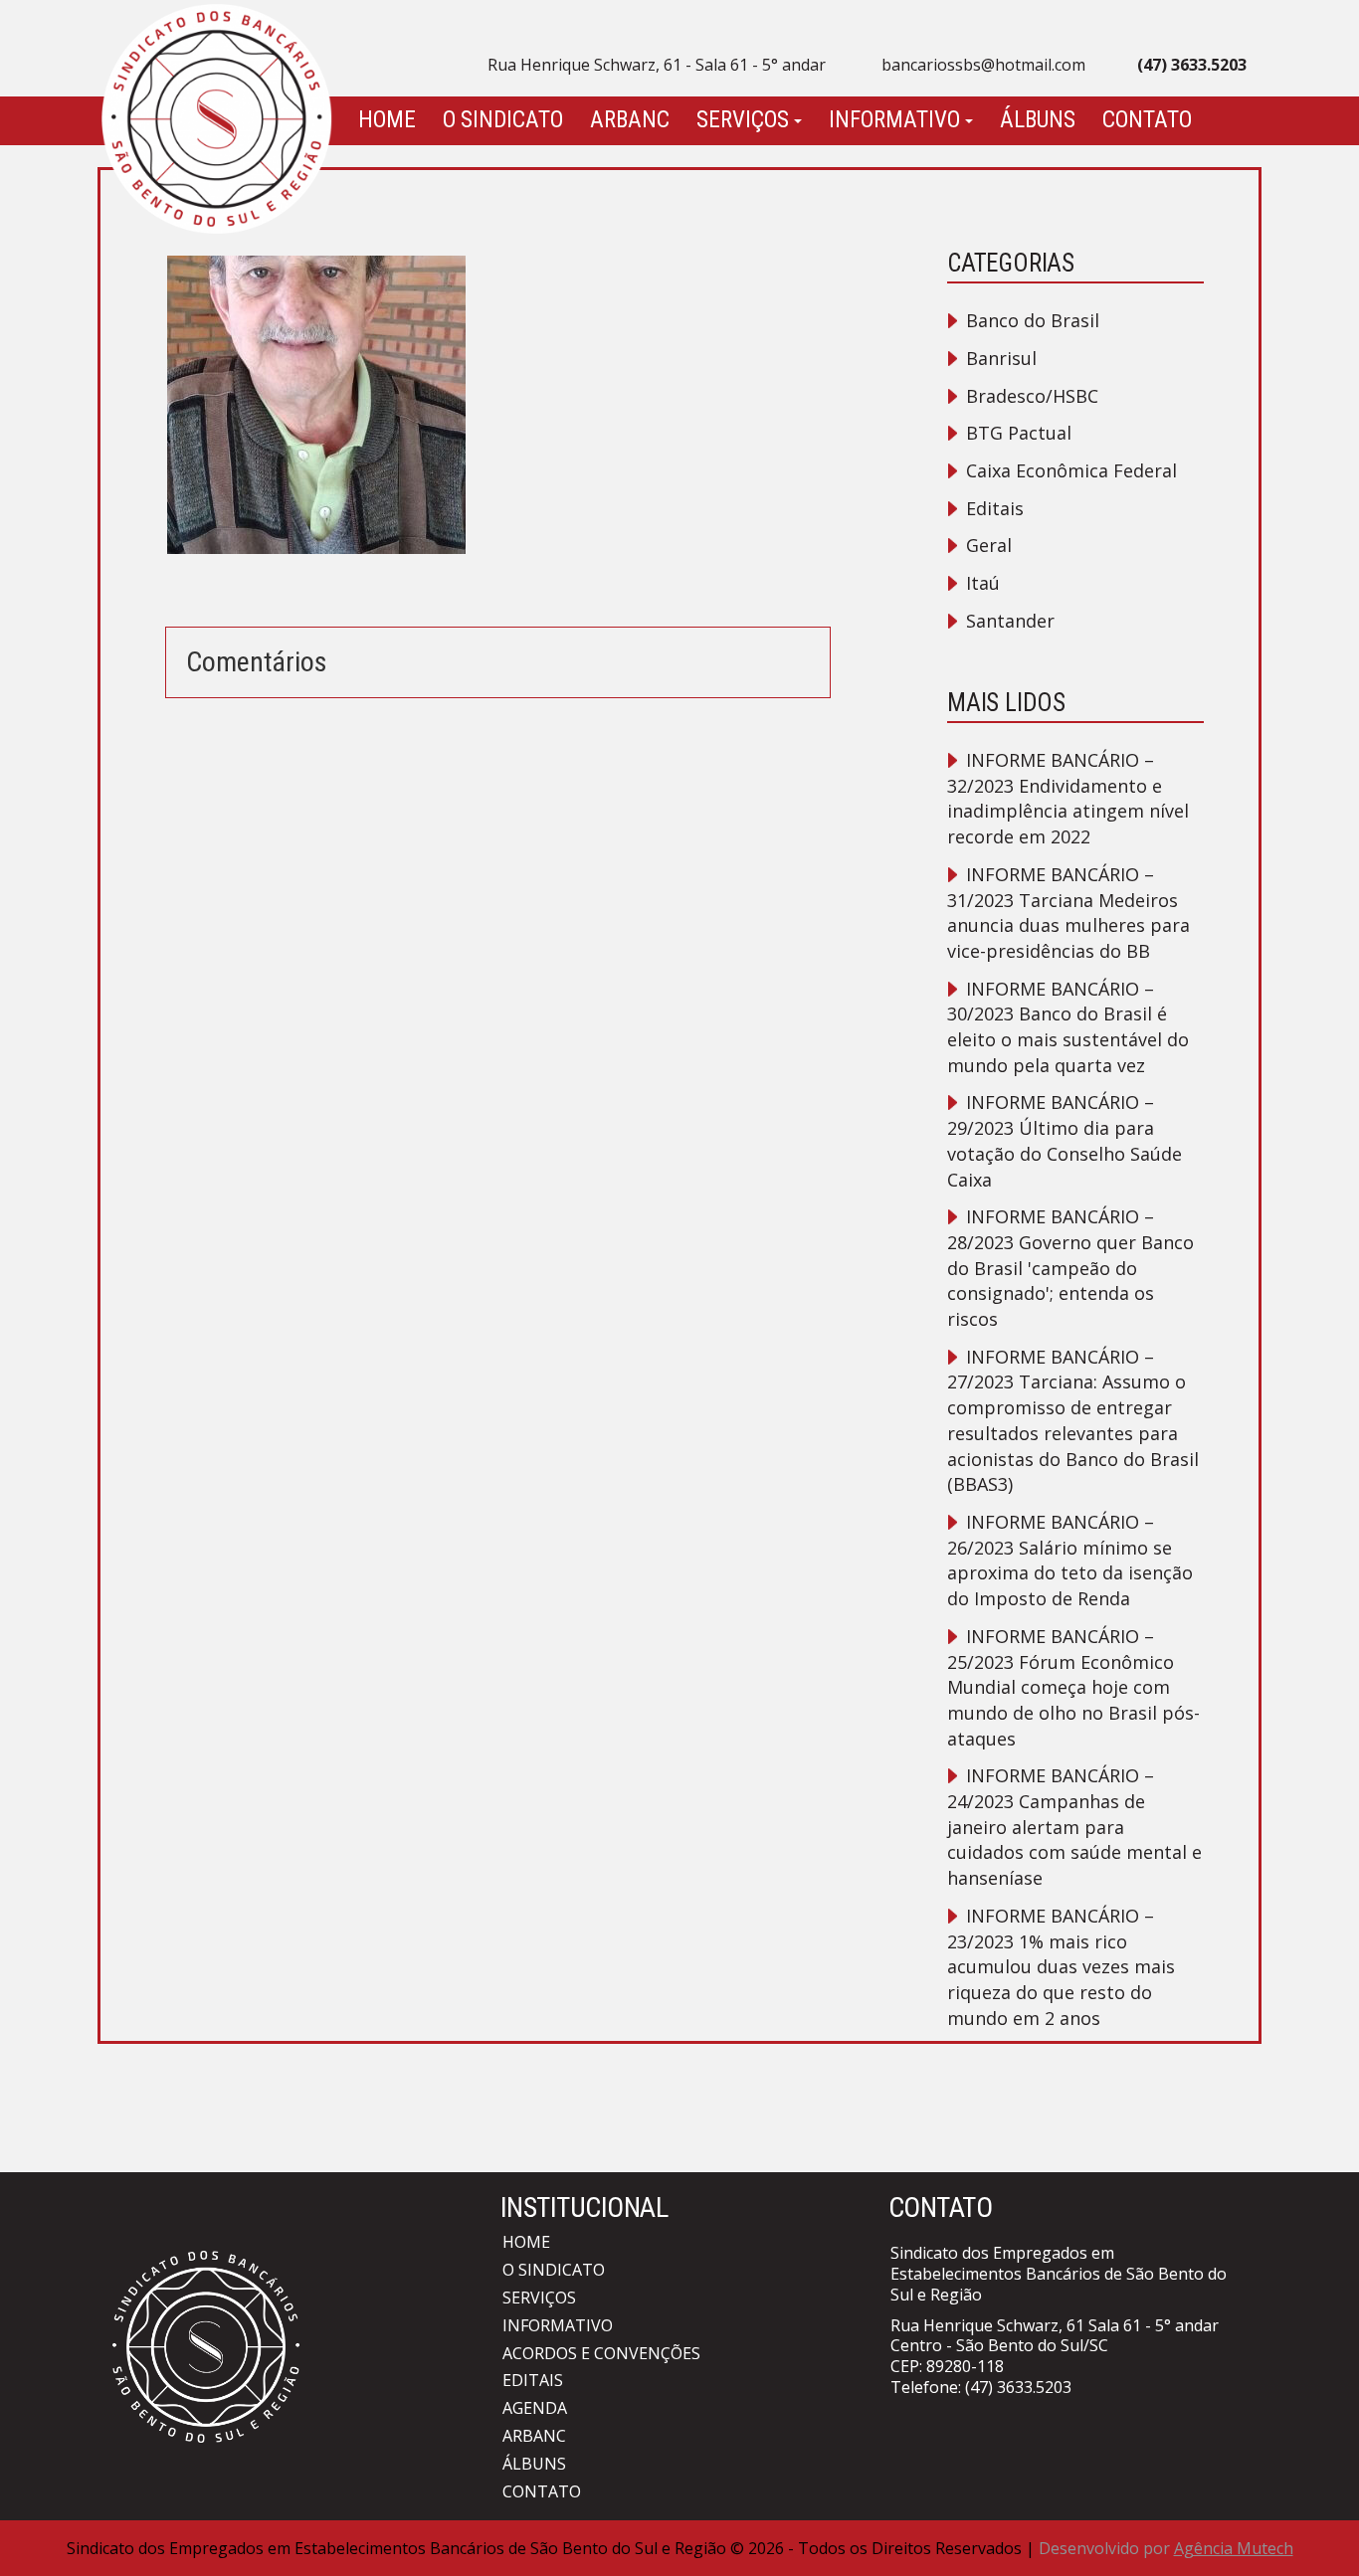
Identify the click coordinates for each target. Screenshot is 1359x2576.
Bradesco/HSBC (1032, 396)
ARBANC (630, 120)
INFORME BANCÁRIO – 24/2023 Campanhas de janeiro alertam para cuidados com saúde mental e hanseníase (1074, 1827)
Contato (1147, 120)
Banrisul (1001, 358)
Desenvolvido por (1166, 2548)
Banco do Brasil (1033, 320)
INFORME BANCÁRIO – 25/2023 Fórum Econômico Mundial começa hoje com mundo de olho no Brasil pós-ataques (1073, 1687)
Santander (1010, 621)
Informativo (894, 120)
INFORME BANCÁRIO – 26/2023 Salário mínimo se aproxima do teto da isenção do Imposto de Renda (1070, 1560)
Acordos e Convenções (601, 2353)
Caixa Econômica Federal (1071, 470)
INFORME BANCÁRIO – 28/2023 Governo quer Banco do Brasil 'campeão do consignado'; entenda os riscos (1070, 1268)
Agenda (535, 2408)
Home (387, 120)
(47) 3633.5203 (1018, 2387)
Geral (989, 545)
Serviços (743, 120)
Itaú (983, 583)
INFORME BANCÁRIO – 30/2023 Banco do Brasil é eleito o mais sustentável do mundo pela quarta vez (1068, 1027)
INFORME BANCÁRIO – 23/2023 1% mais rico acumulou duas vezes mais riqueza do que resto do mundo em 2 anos (1061, 1967)
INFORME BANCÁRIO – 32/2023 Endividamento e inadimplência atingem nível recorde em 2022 (1068, 798)
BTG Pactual (1019, 433)
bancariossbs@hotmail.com (983, 65)
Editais (995, 508)
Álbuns (1038, 120)
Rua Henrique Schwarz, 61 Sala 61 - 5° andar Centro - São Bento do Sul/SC (1055, 2336)
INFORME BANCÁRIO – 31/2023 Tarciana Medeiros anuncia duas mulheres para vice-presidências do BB (1068, 913)
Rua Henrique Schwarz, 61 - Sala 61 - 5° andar (657, 65)
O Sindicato (503, 120)
